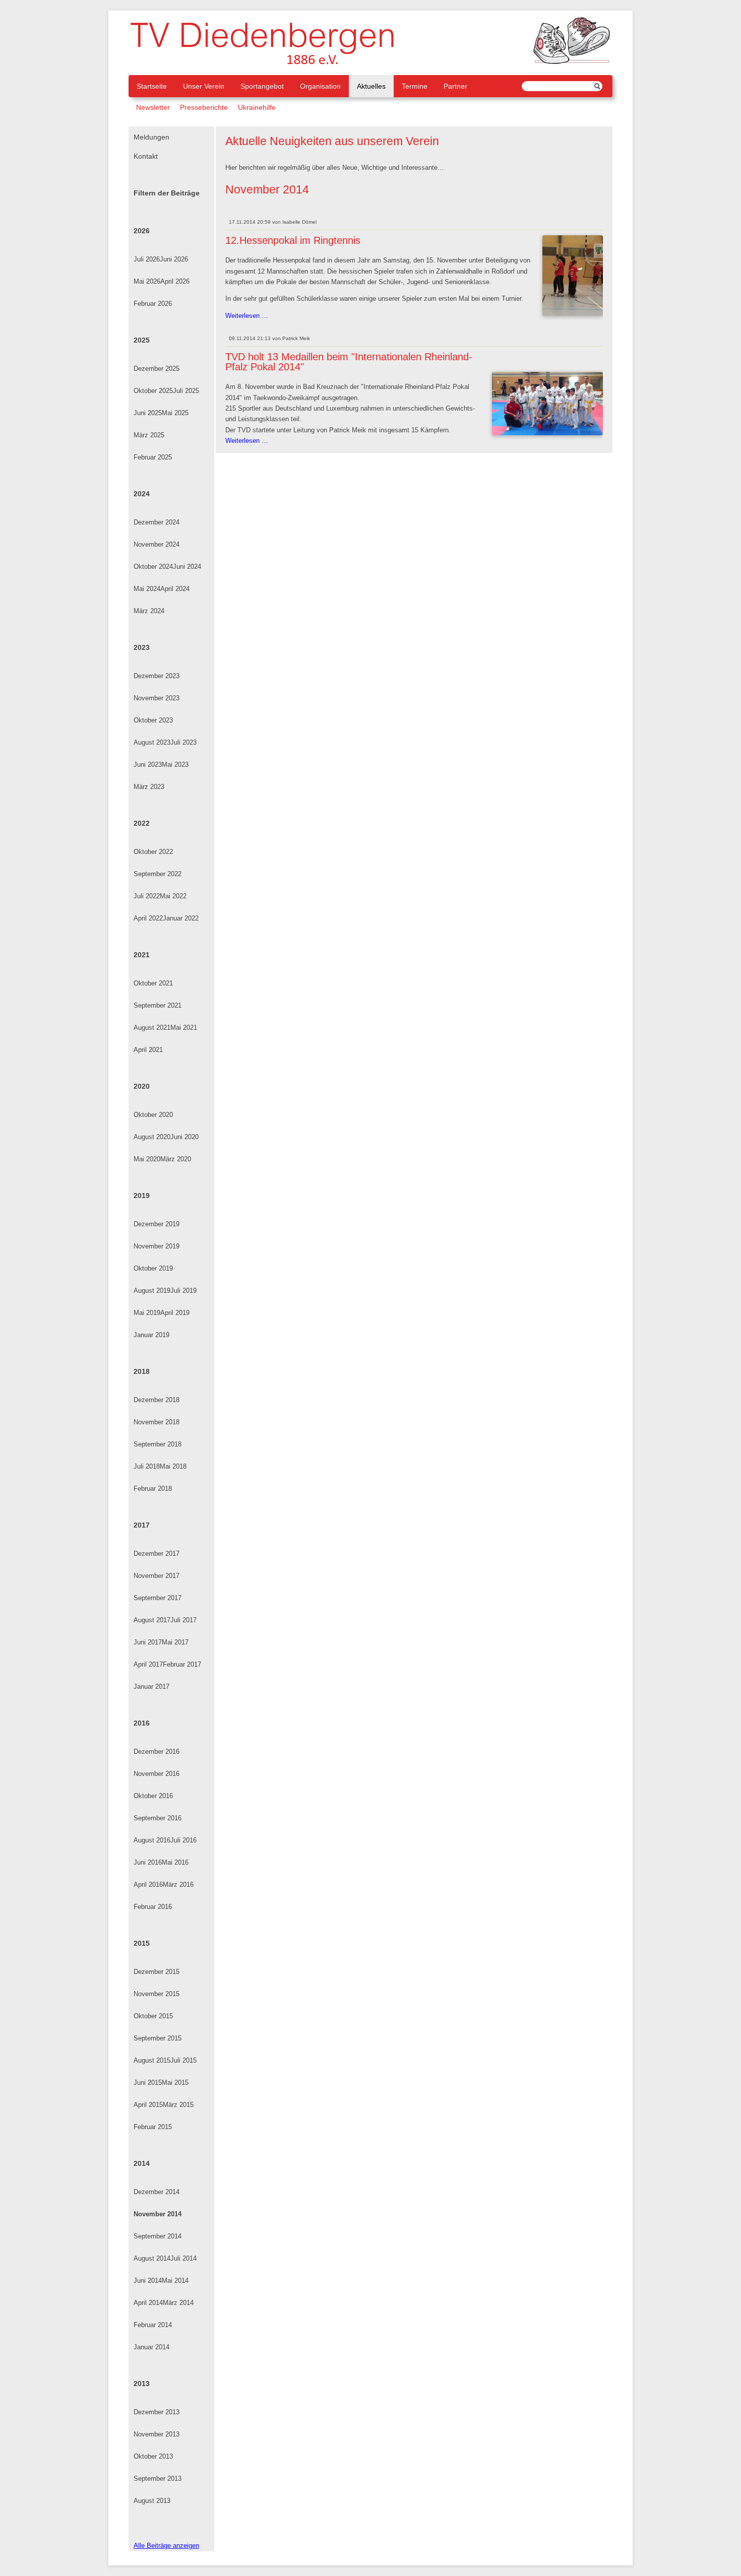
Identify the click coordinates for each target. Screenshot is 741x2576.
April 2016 (148, 1885)
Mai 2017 (175, 1642)
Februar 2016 (153, 1907)
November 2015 (157, 1994)
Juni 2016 (148, 1862)
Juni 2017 (148, 1642)
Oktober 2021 (153, 983)
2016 (142, 1723)
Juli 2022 (147, 896)
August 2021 (152, 1028)
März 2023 (149, 787)
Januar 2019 (151, 1335)
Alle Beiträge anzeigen (166, 2546)
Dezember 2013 (157, 2412)
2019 (142, 1196)
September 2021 (158, 1005)
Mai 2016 (175, 1862)
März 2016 (178, 1885)
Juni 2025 (148, 413)
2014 (142, 2163)
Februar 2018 (153, 1489)
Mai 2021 (184, 1028)
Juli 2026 (147, 259)
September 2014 (158, 2236)
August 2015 (152, 2060)
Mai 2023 (175, 765)
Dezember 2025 (157, 369)
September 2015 (158, 2038)
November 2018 (157, 1422)
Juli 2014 (183, 2258)
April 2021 (148, 1050)
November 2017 (157, 1576)
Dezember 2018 (157, 1400)
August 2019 (152, 1291)
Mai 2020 (147, 1159)
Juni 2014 (148, 2281)
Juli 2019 (183, 1291)
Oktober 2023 (153, 720)
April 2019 (175, 1313)
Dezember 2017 (157, 1554)
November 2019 (157, 1246)
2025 (142, 340)
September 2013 (158, 2479)
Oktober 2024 (153, 567)
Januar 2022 (181, 918)
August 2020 (152, 1137)
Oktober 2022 (153, 852)
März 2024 (149, 611)
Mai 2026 (147, 281)
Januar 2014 (151, 2347)
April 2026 (175, 281)
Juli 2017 (183, 1620)
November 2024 (157, 544)
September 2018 (158, 1444)
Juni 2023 (148, 765)
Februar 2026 (153, 304)
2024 (142, 494)
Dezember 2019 (157, 1224)
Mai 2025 (175, 413)
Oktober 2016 (153, 1796)
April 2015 (148, 2105)
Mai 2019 (147, 1313)
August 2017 (152, 1620)
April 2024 (175, 589)
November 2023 (157, 698)
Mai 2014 (175, 2281)
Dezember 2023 (157, 676)
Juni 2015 (148, 2083)
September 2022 (158, 874)
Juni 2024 (187, 567)
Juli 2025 (186, 391)
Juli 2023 (183, 742)
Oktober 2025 (153, 391)
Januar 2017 (151, 1687)
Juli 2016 (183, 1840)
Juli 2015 (183, 2060)
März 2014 (178, 2303)
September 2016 (158, 1818)
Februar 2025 (153, 457)
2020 (142, 1086)
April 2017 (148, 1664)
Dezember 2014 (157, 2192)
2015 (142, 1943)
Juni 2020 (184, 1137)
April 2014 (148, 2303)
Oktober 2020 (153, 1115)
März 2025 (149, 435)
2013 (142, 2384)
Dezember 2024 (157, 522)
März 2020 (176, 1159)
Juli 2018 (147, 1466)
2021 (142, 955)
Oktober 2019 (153, 1268)
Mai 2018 (173, 1466)
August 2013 (152, 2501)
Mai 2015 (175, 2083)
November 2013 (157, 2434)
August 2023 (152, 742)
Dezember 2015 (157, 1972)
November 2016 (157, 1774)
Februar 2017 (182, 1664)
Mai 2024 (147, 589)
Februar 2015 (153, 2127)
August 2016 (152, 1840)
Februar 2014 (153, 2325)
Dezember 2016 (157, 1752)
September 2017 (158, 1598)
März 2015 (178, 2105)
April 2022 (148, 918)
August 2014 (152, 2258)
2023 (142, 647)
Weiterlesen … (247, 316)
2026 (142, 231)
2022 (142, 823)
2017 (142, 1525)
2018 (142, 1371)
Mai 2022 (173, 896)
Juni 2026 (174, 259)
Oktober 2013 (153, 2456)
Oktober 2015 (153, 2016)
